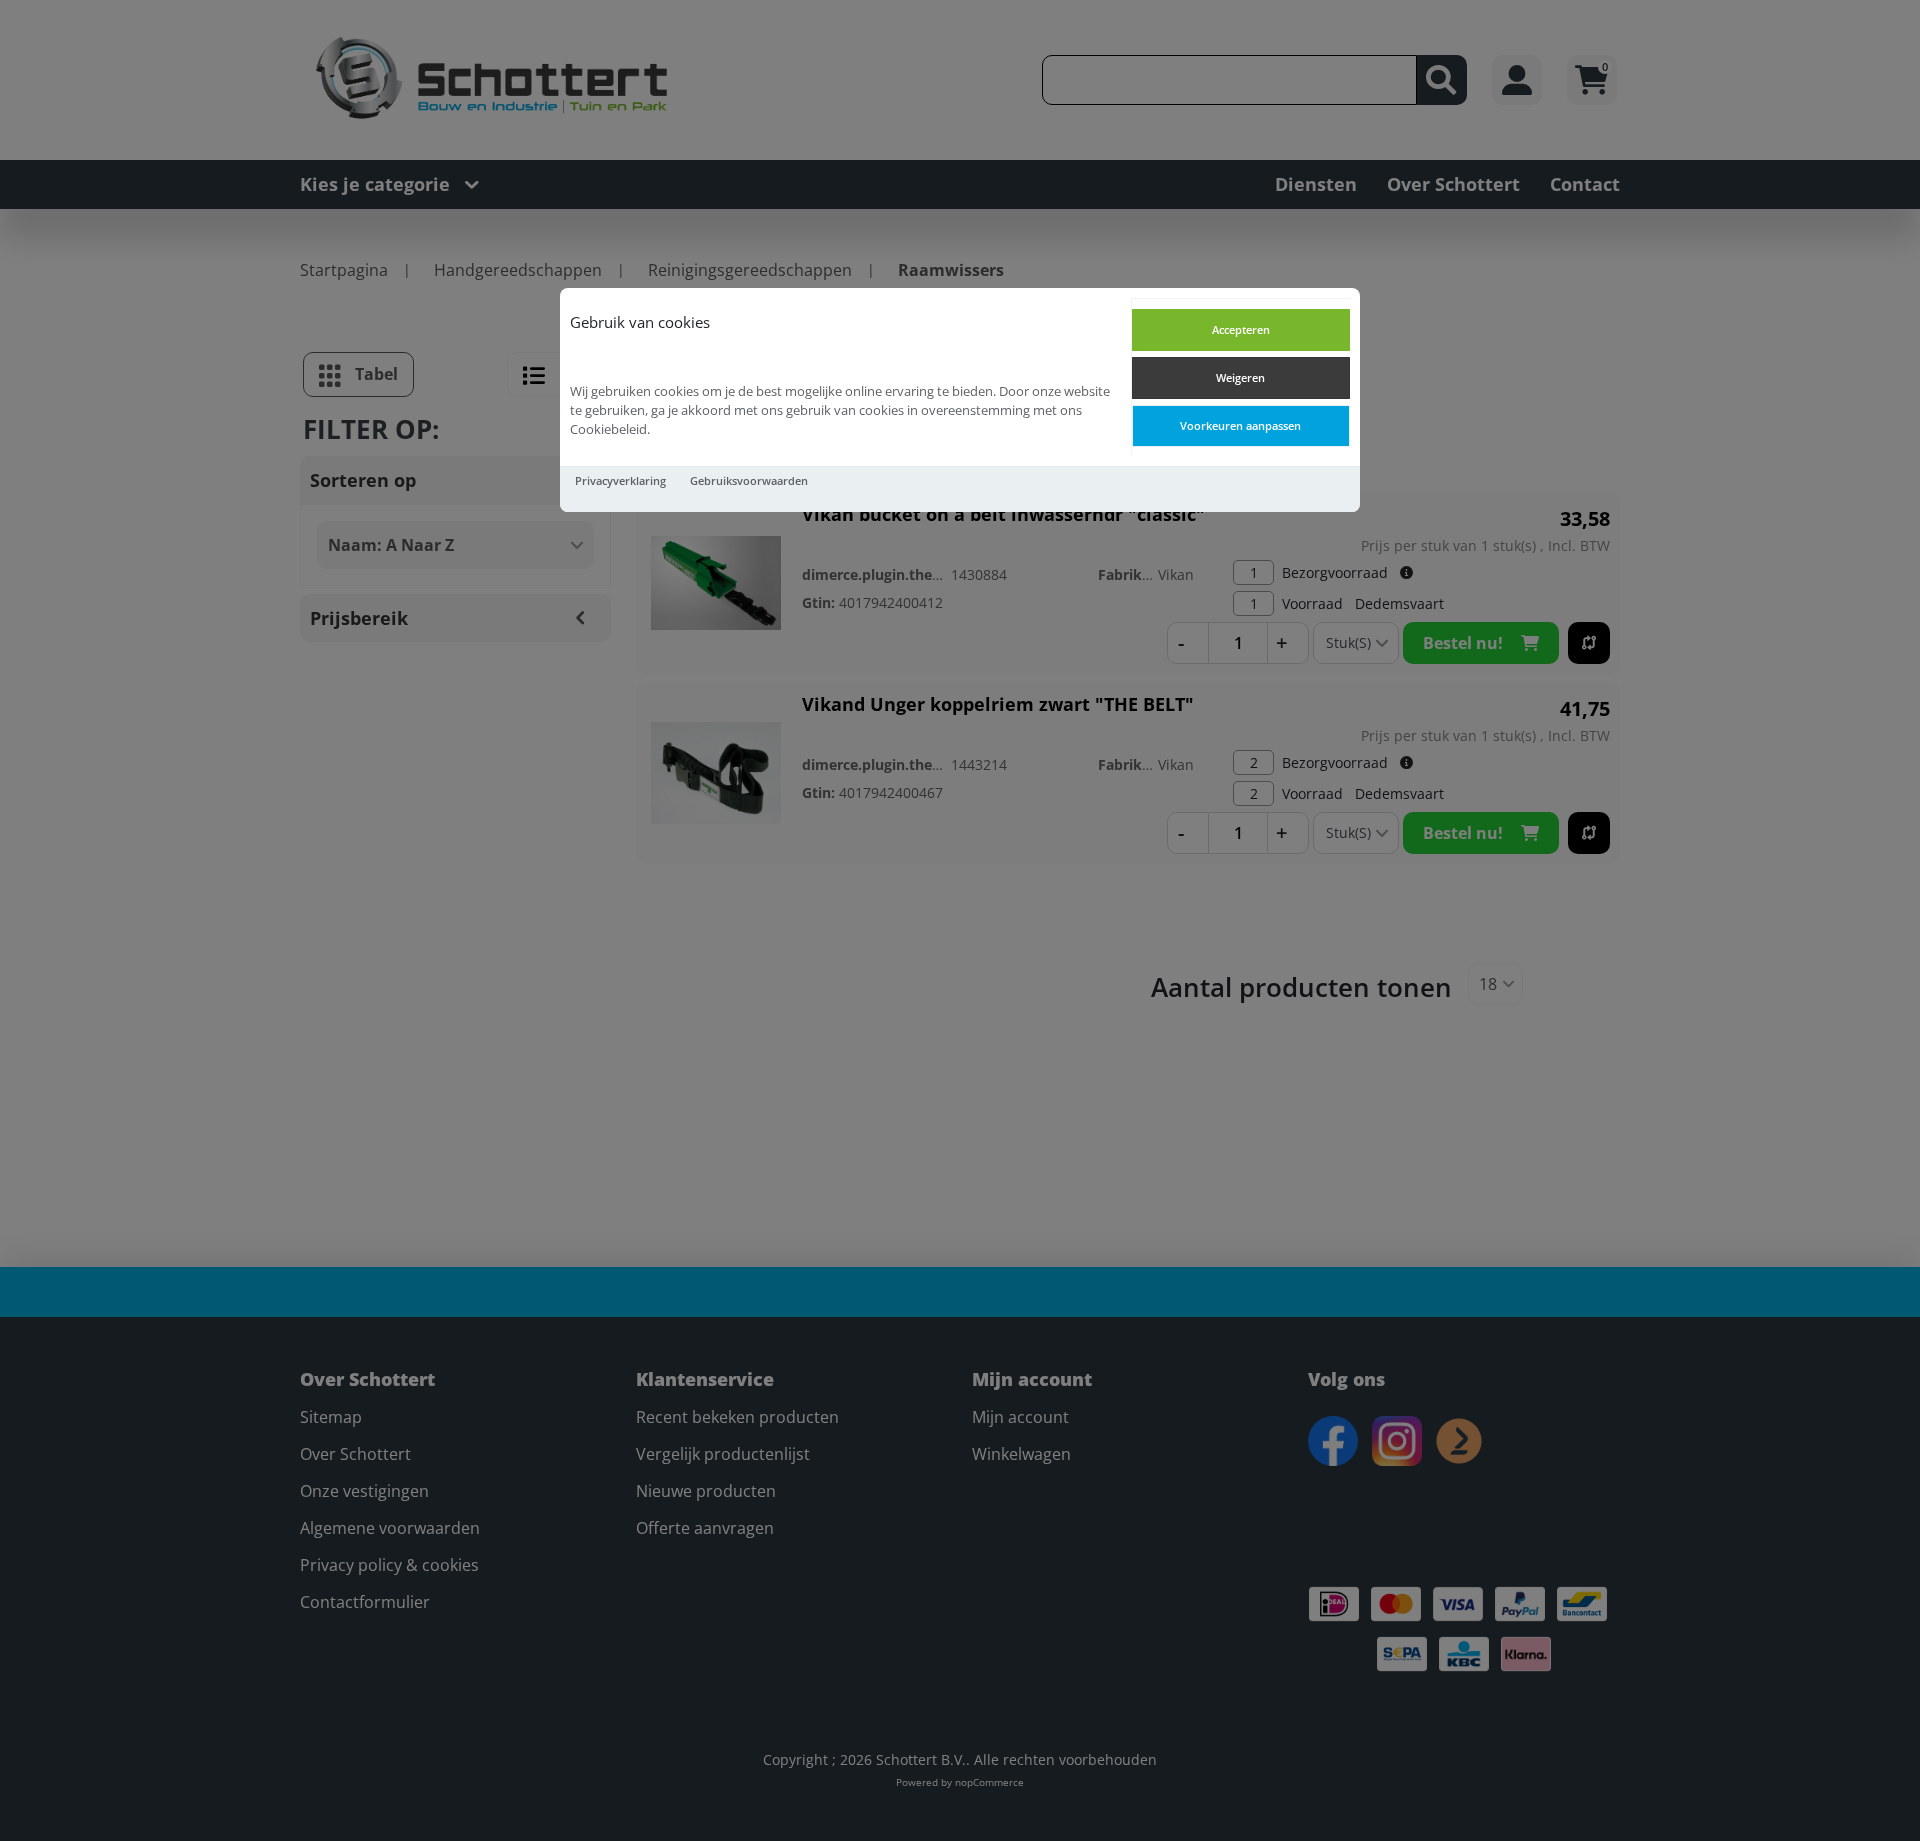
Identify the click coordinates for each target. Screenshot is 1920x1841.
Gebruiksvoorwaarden (749, 480)
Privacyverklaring (620, 480)
